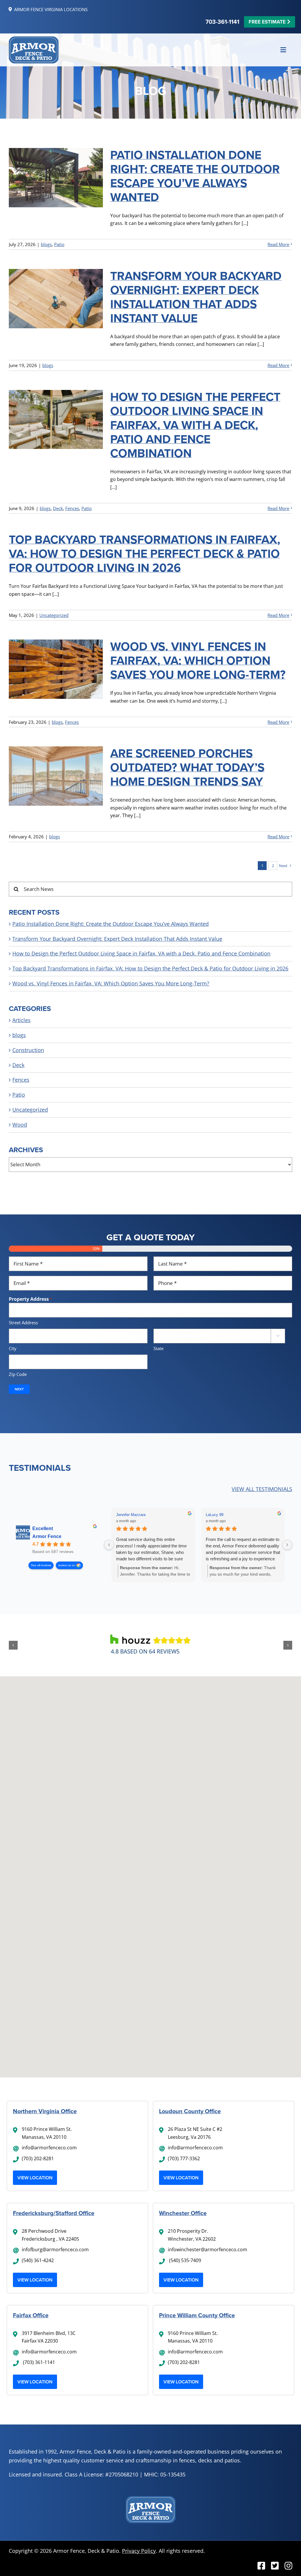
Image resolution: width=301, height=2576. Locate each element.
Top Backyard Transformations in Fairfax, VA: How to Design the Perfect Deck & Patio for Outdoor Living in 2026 (144, 554)
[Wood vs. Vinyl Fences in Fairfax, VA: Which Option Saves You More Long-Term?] (56, 669)
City (13, 1348)
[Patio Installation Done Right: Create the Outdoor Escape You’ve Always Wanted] (56, 178)
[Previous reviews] (109, 1545)
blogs (46, 244)
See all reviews (41, 1565)
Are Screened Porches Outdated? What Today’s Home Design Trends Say (187, 767)
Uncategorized (54, 615)
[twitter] (275, 2566)
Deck (58, 508)
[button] (13, 1645)
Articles (21, 1020)
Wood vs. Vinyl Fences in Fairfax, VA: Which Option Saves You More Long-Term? (198, 661)
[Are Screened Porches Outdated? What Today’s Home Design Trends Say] (56, 776)
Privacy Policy (139, 2551)
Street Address (23, 1323)
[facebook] (261, 2566)
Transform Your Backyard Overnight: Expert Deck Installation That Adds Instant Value (196, 297)
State (158, 1348)
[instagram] (288, 2566)
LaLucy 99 (215, 1515)
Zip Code (18, 1374)
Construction (28, 1050)
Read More (278, 244)
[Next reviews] (287, 1545)
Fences (72, 508)
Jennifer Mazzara (131, 1515)
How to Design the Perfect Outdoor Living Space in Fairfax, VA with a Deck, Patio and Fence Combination (195, 425)
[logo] (34, 39)
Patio (59, 244)
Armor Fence (47, 1536)
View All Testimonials (262, 1489)
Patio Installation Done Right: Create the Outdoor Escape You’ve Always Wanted (195, 176)
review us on (67, 1565)
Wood (20, 1125)
